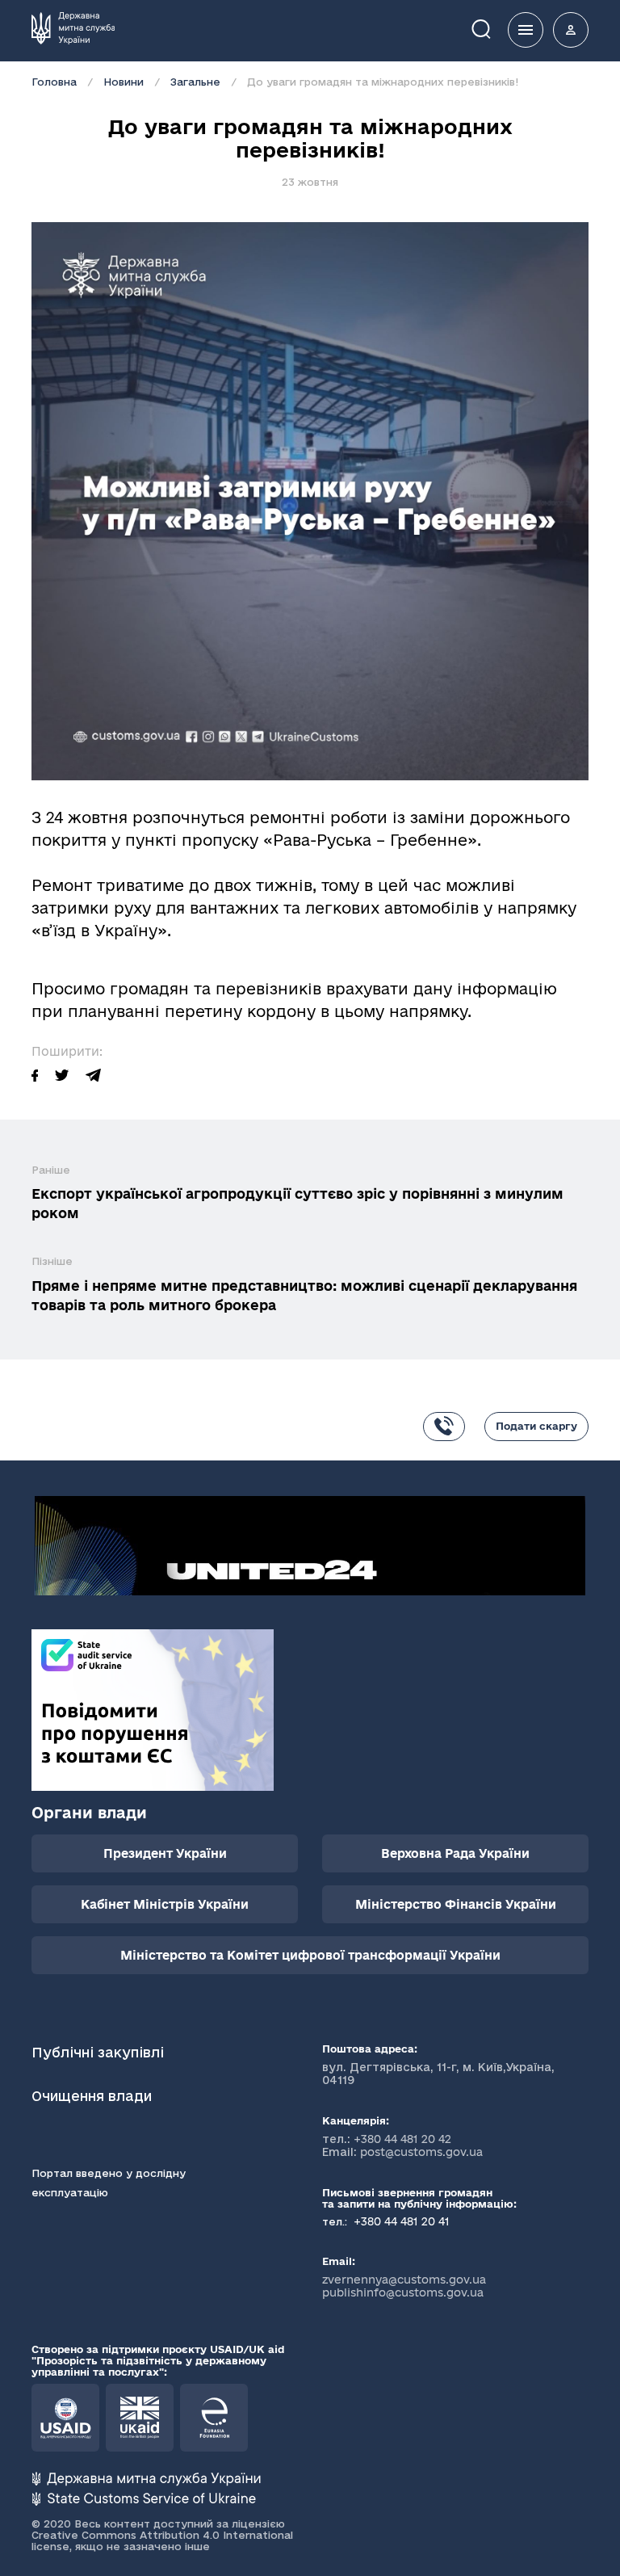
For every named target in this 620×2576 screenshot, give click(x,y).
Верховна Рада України (455, 1853)
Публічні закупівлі (98, 2052)
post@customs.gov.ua (421, 2152)
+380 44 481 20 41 (400, 2221)
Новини (124, 82)
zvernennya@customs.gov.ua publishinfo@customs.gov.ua (404, 2286)
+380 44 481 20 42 (402, 2139)
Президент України (165, 1853)
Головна (54, 82)
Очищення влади (94, 2096)
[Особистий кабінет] (571, 30)
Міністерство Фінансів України (456, 1904)
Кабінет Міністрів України (165, 1904)
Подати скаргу (536, 1426)
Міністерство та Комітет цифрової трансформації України (310, 1955)
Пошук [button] (492, 28)
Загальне (195, 82)
